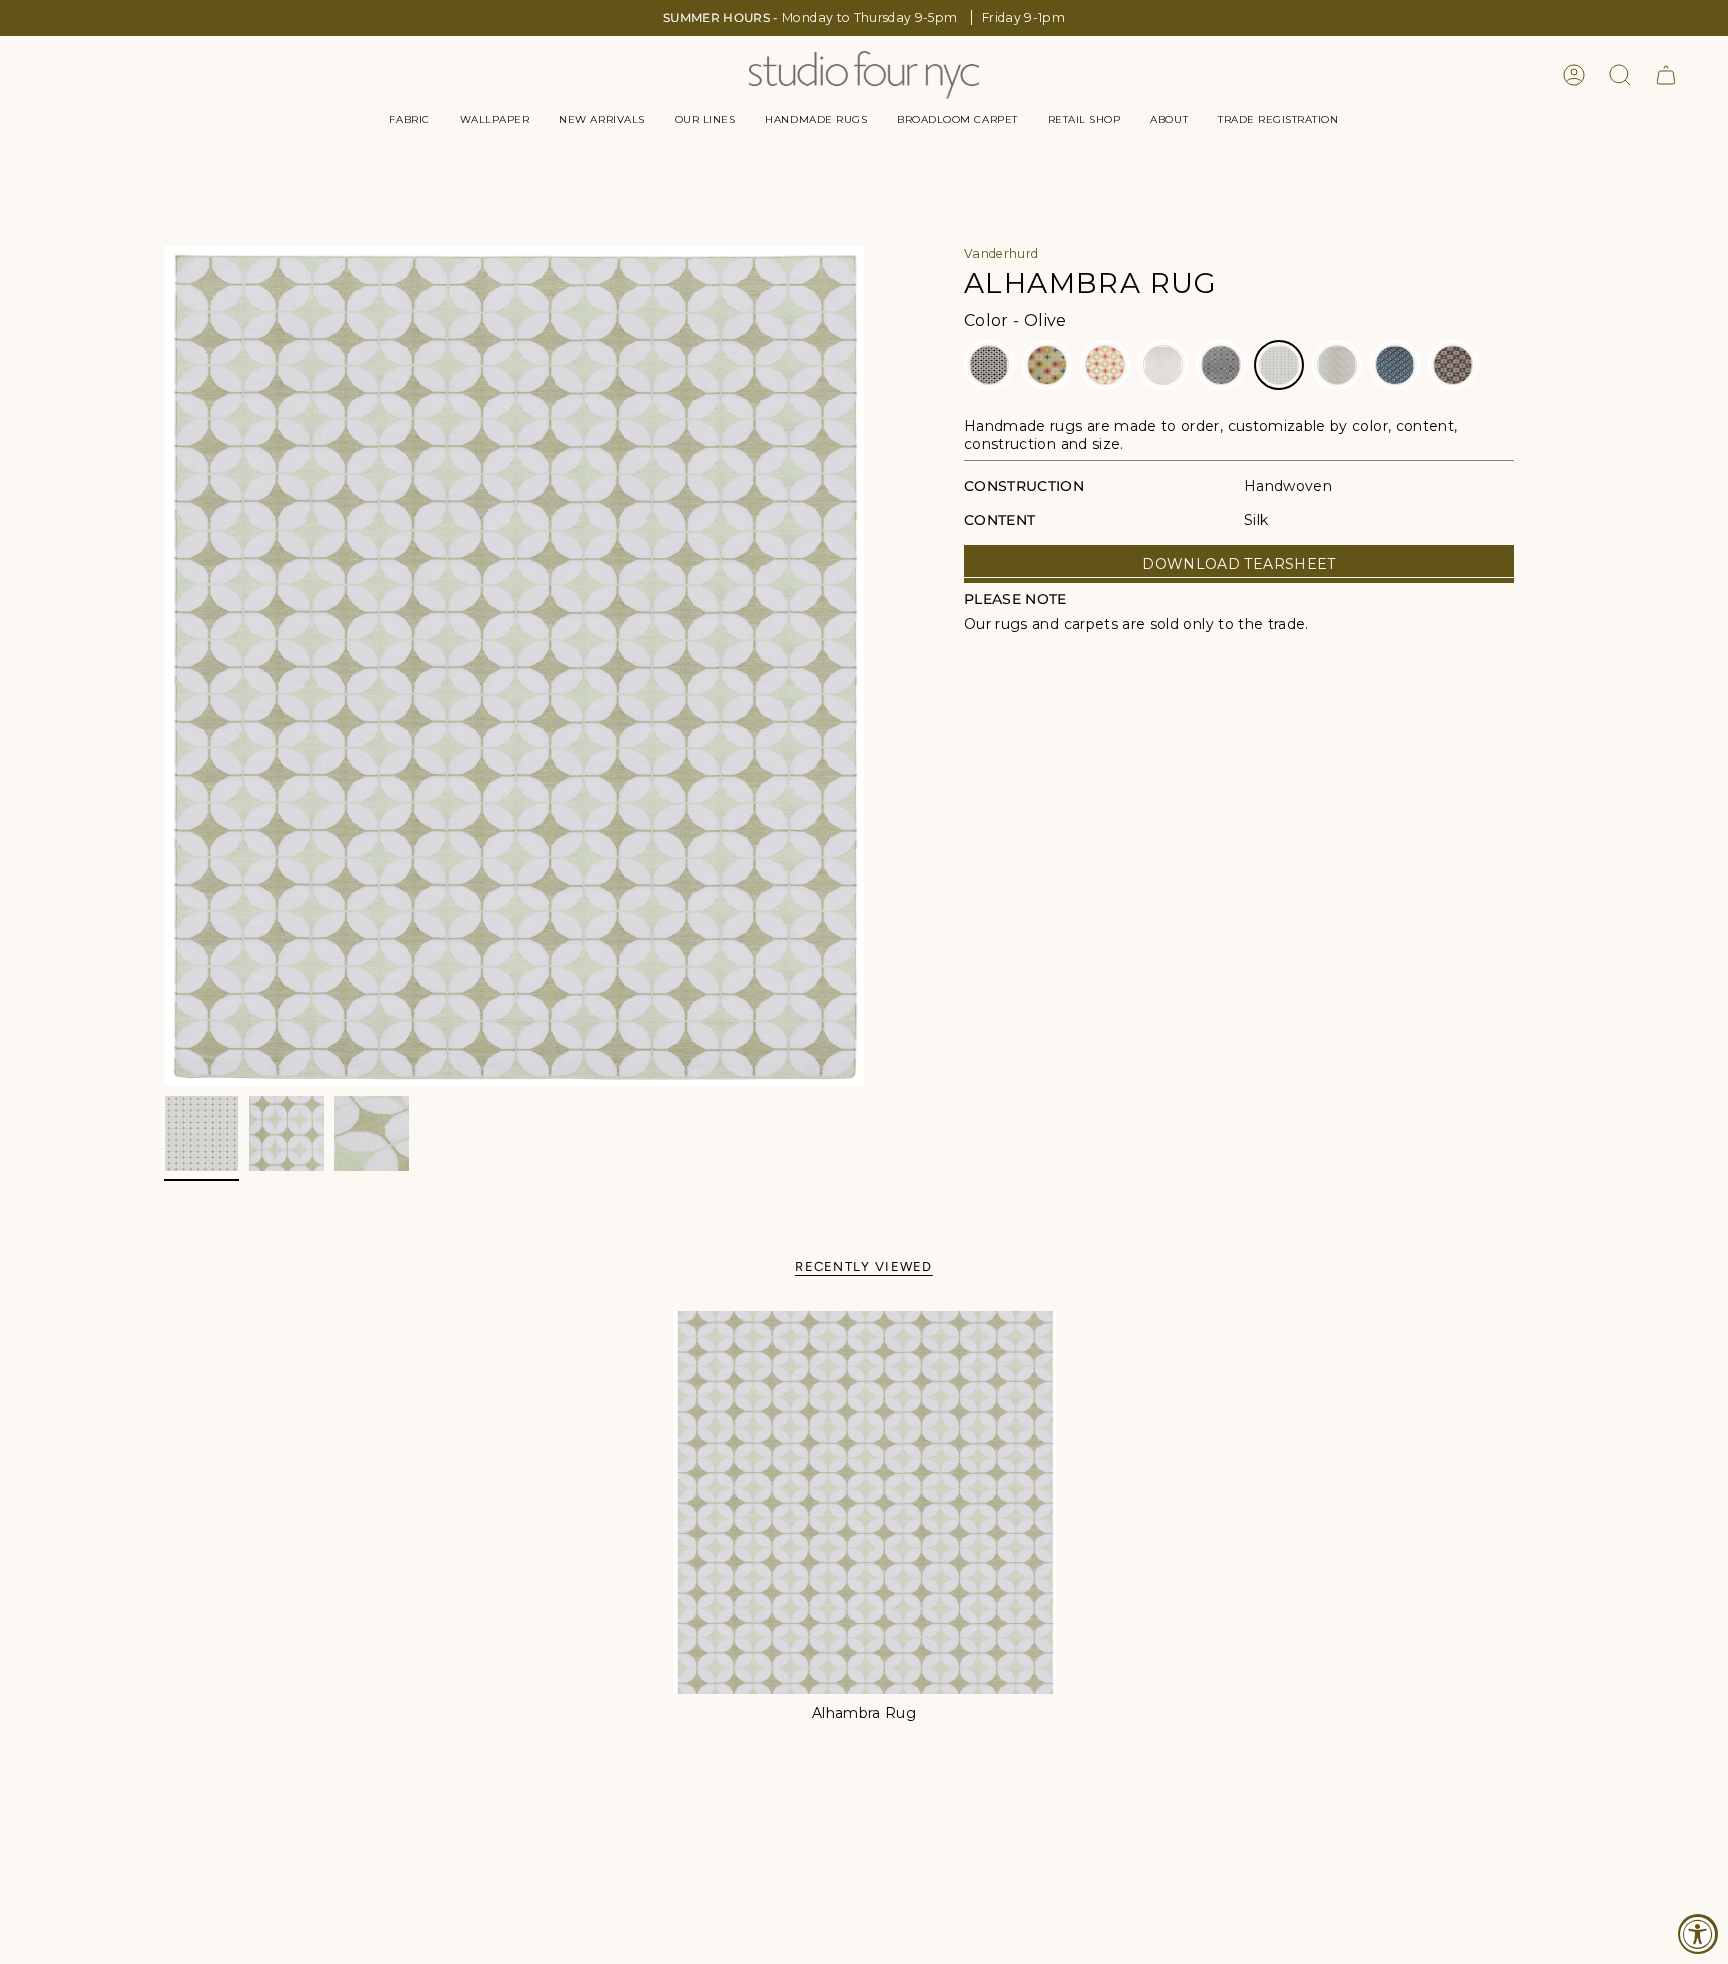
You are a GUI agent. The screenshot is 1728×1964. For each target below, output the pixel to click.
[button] (409, 120)
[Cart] (1666, 75)
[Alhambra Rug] (864, 1502)
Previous (164, 666)
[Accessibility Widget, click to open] (1698, 1934)
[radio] (989, 365)
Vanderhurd (1001, 253)
